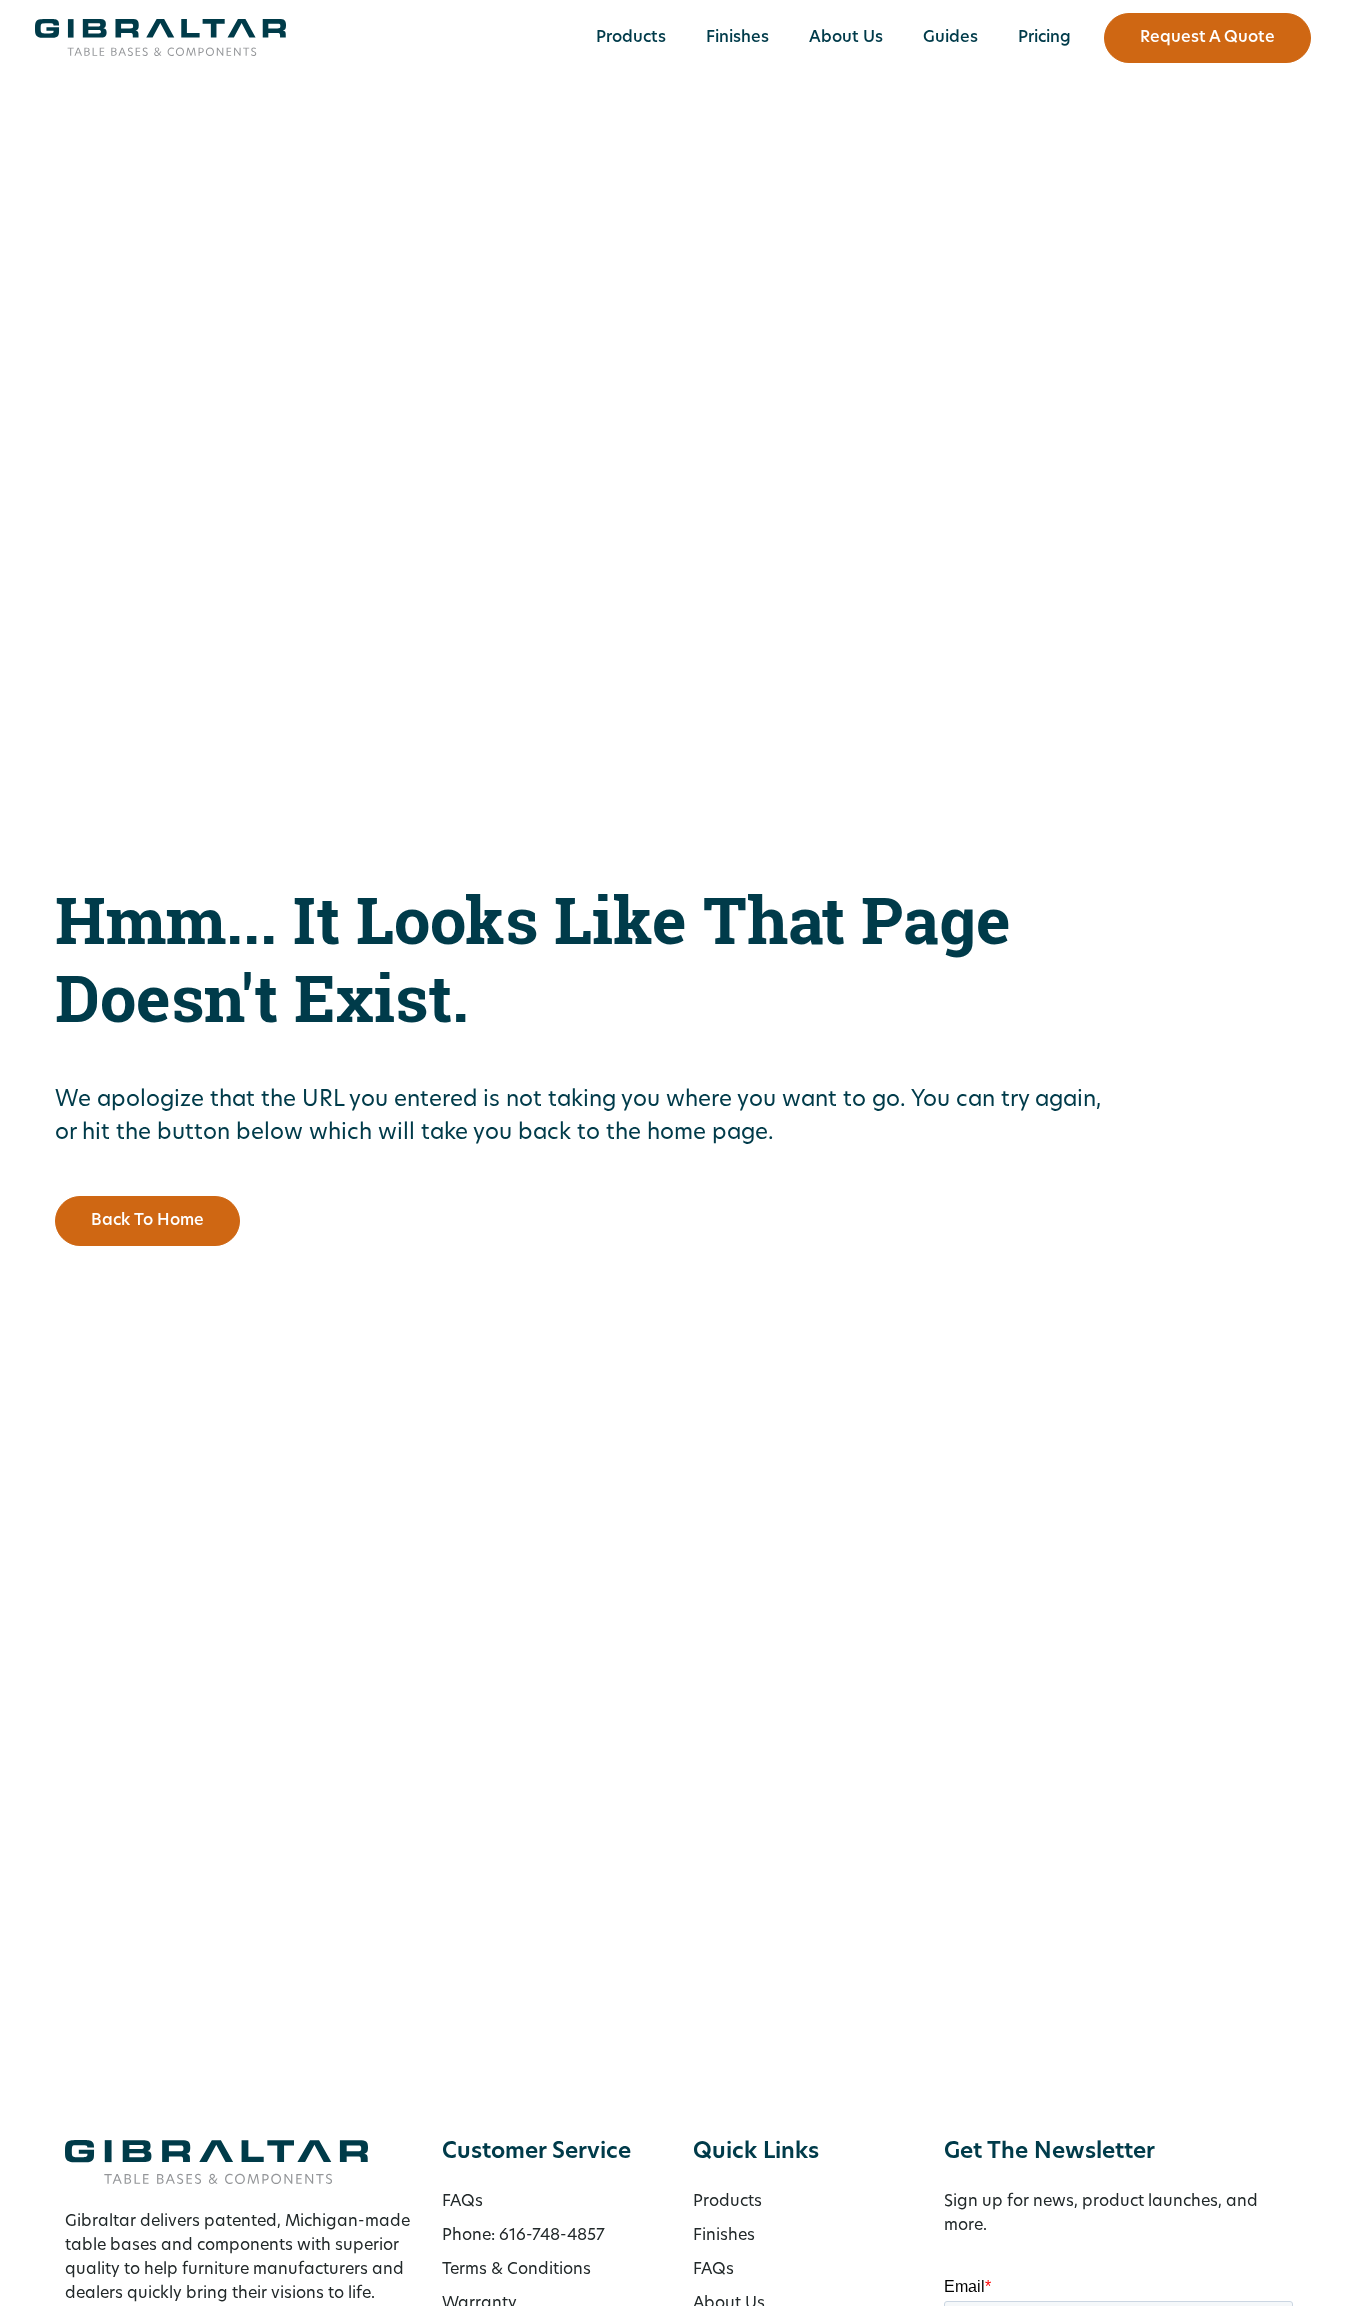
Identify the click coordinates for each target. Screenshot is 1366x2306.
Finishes (737, 38)
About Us (846, 38)
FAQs (713, 2270)
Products (631, 38)
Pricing (1044, 38)
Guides (950, 38)
